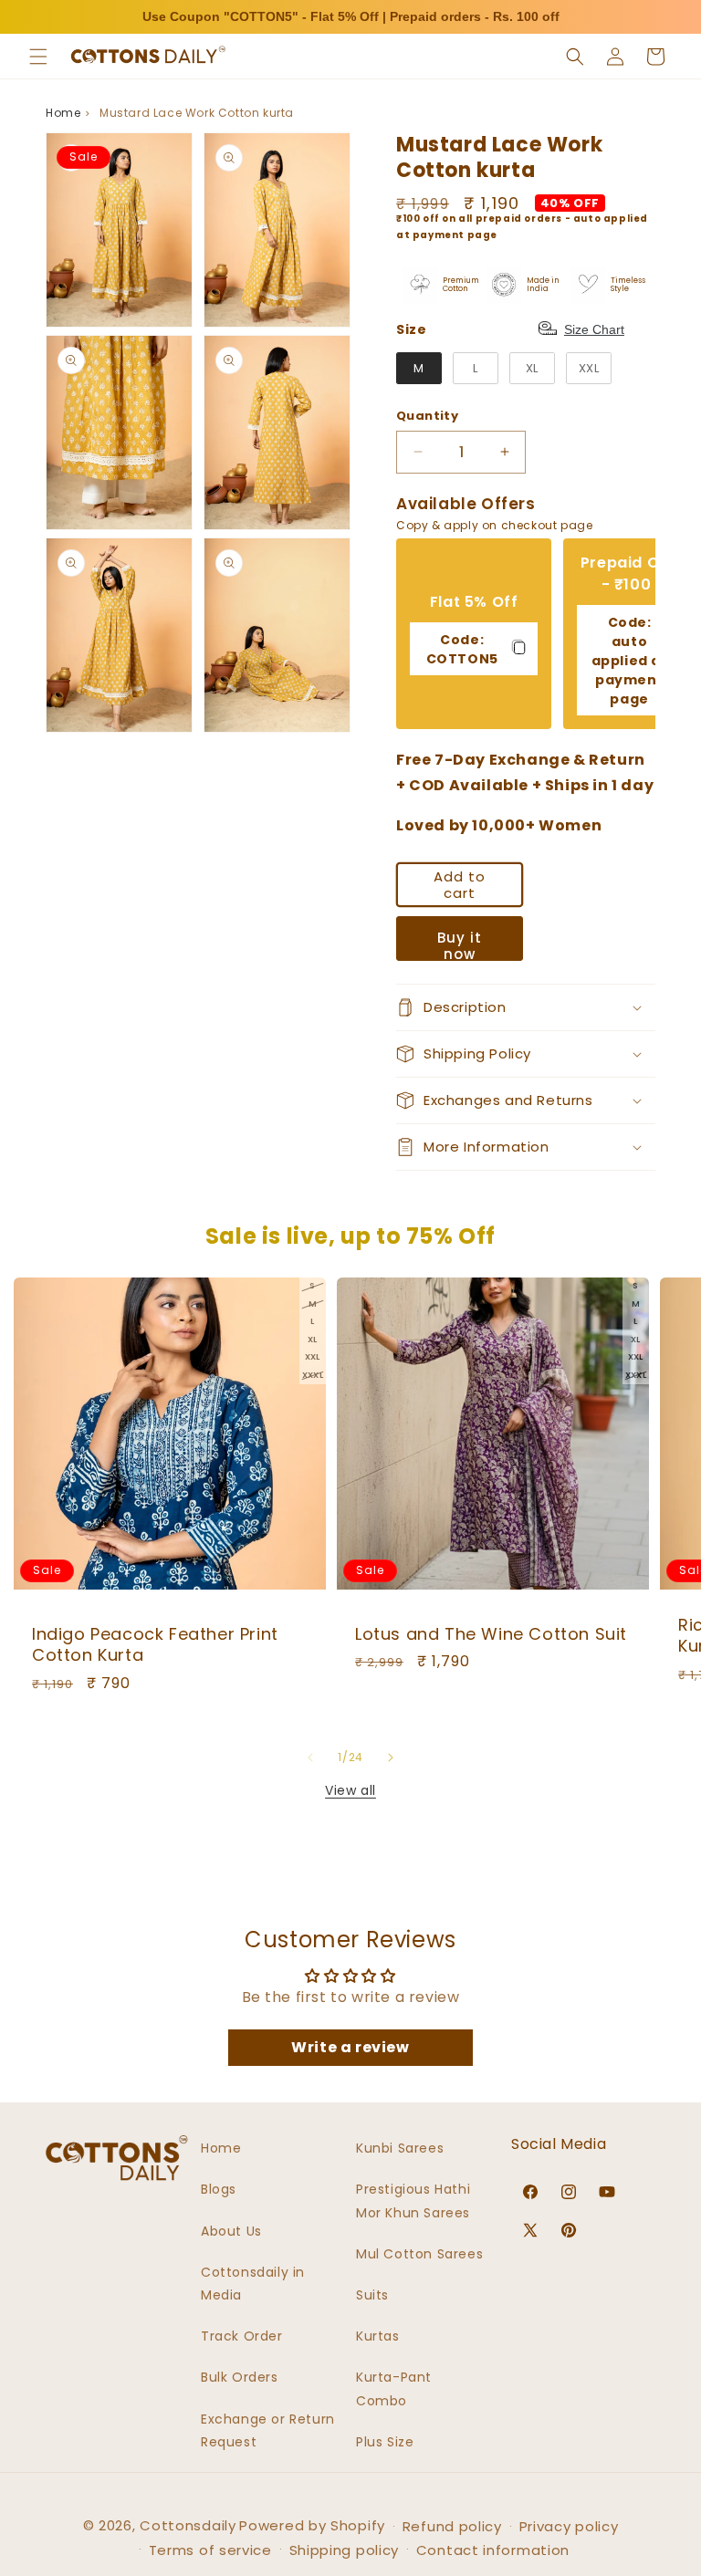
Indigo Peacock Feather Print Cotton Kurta (155, 1645)
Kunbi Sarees (400, 2148)
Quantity (427, 416)
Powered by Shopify (312, 2525)
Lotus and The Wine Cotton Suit (491, 1634)
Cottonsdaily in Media (253, 2284)
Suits (372, 2295)
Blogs (219, 2189)
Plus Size (385, 2442)
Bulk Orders (240, 2377)
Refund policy (452, 2526)
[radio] (419, 369)
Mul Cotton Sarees (419, 2254)
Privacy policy (569, 2526)
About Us (231, 2231)
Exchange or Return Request (268, 2430)
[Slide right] (391, 1757)
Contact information (493, 2550)
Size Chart (594, 329)
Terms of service (210, 2550)
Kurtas (378, 2336)
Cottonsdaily (188, 2525)
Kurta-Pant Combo (394, 2388)
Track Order (242, 2336)
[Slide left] (310, 1757)
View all (350, 1790)
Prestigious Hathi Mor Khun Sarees (413, 2201)
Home (63, 113)
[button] (38, 57)
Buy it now (460, 944)
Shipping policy (345, 2550)
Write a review (350, 2047)
